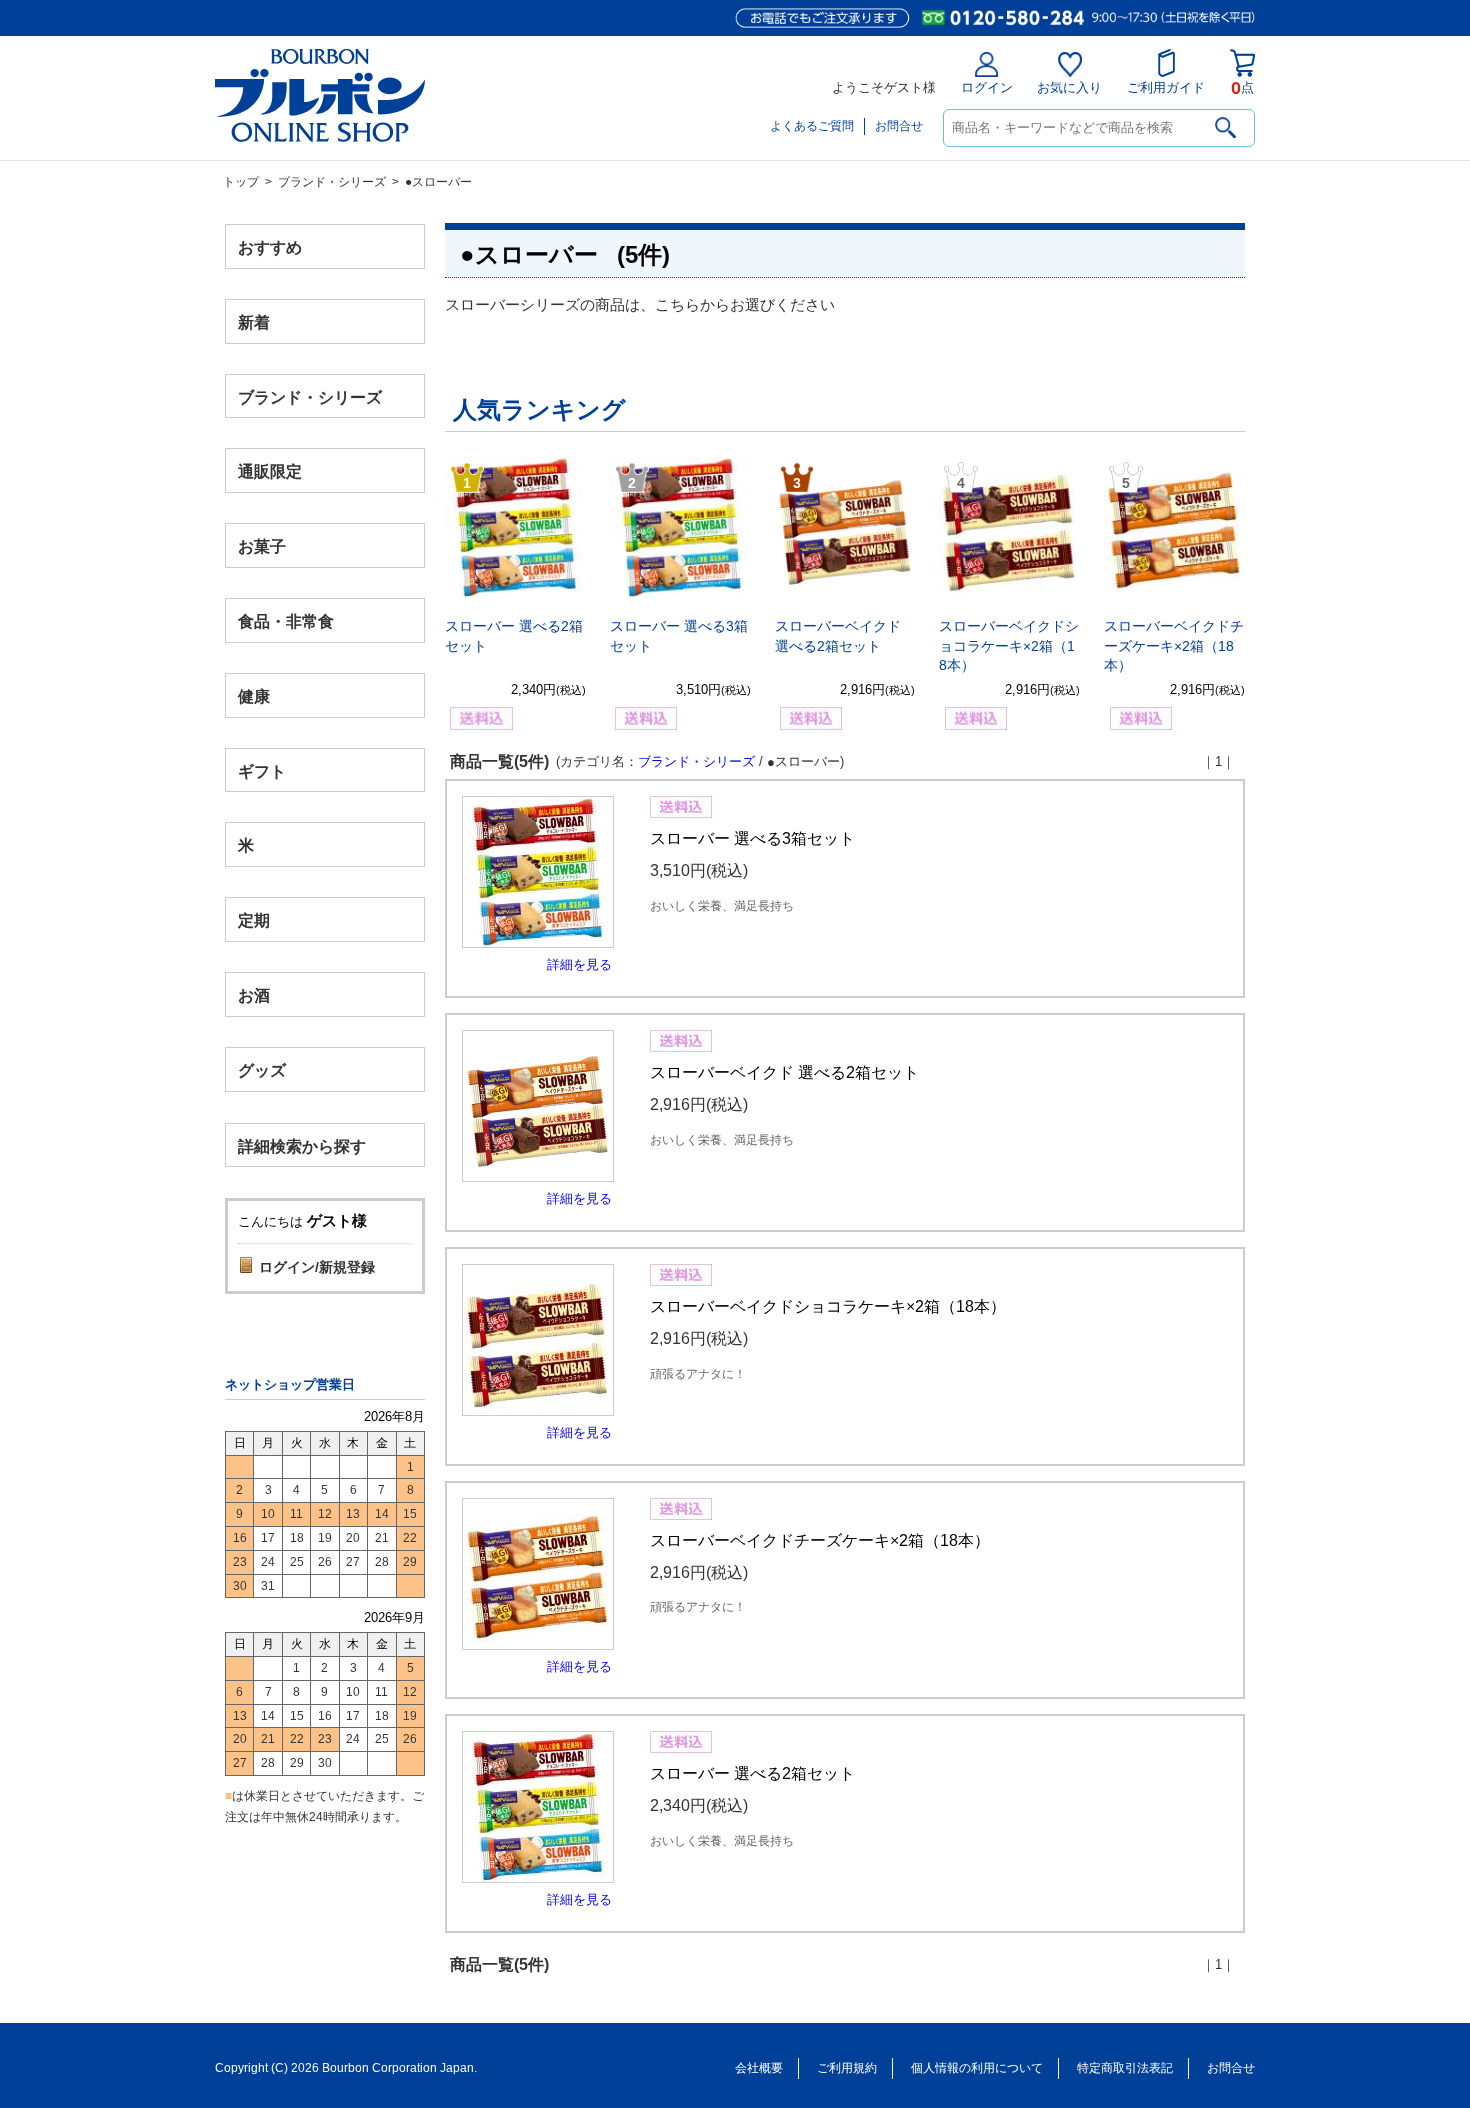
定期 (254, 920)
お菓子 (262, 546)
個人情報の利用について (977, 2068)
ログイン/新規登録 (317, 1267)
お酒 (254, 994)
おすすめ (270, 247)
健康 (254, 695)
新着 (254, 321)
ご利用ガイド (1166, 87)
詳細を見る (579, 964)
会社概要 (759, 2068)
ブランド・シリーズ (332, 182)
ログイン (987, 87)
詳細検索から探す (302, 1145)
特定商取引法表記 (1125, 2068)
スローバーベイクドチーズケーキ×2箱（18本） (1174, 645)
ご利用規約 (847, 2068)
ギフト (262, 770)
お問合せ (899, 126)
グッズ (262, 1069)
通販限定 (270, 471)
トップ (241, 182)
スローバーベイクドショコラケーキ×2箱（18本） (1009, 645)
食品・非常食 (286, 621)
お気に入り (1069, 87)
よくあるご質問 (812, 126)
